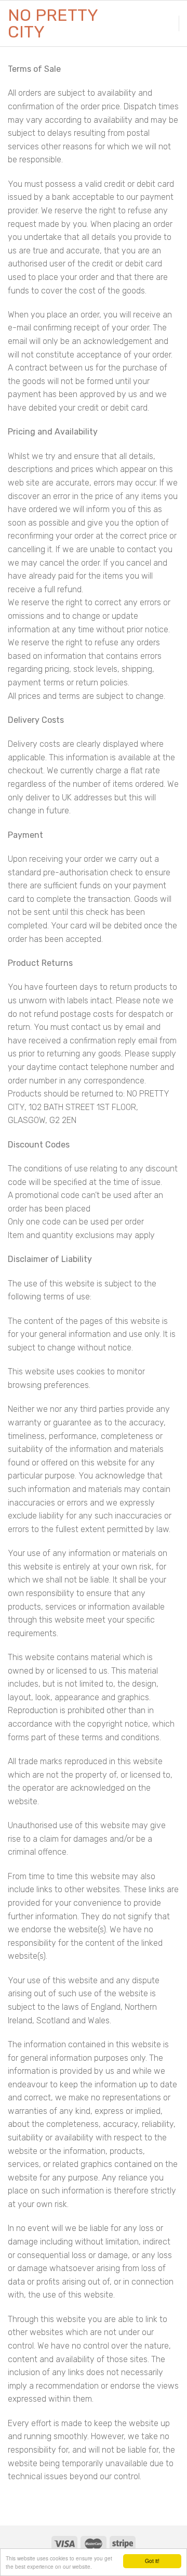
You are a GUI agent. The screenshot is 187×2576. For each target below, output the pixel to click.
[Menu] (165, 23)
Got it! (152, 2561)
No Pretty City (53, 23)
